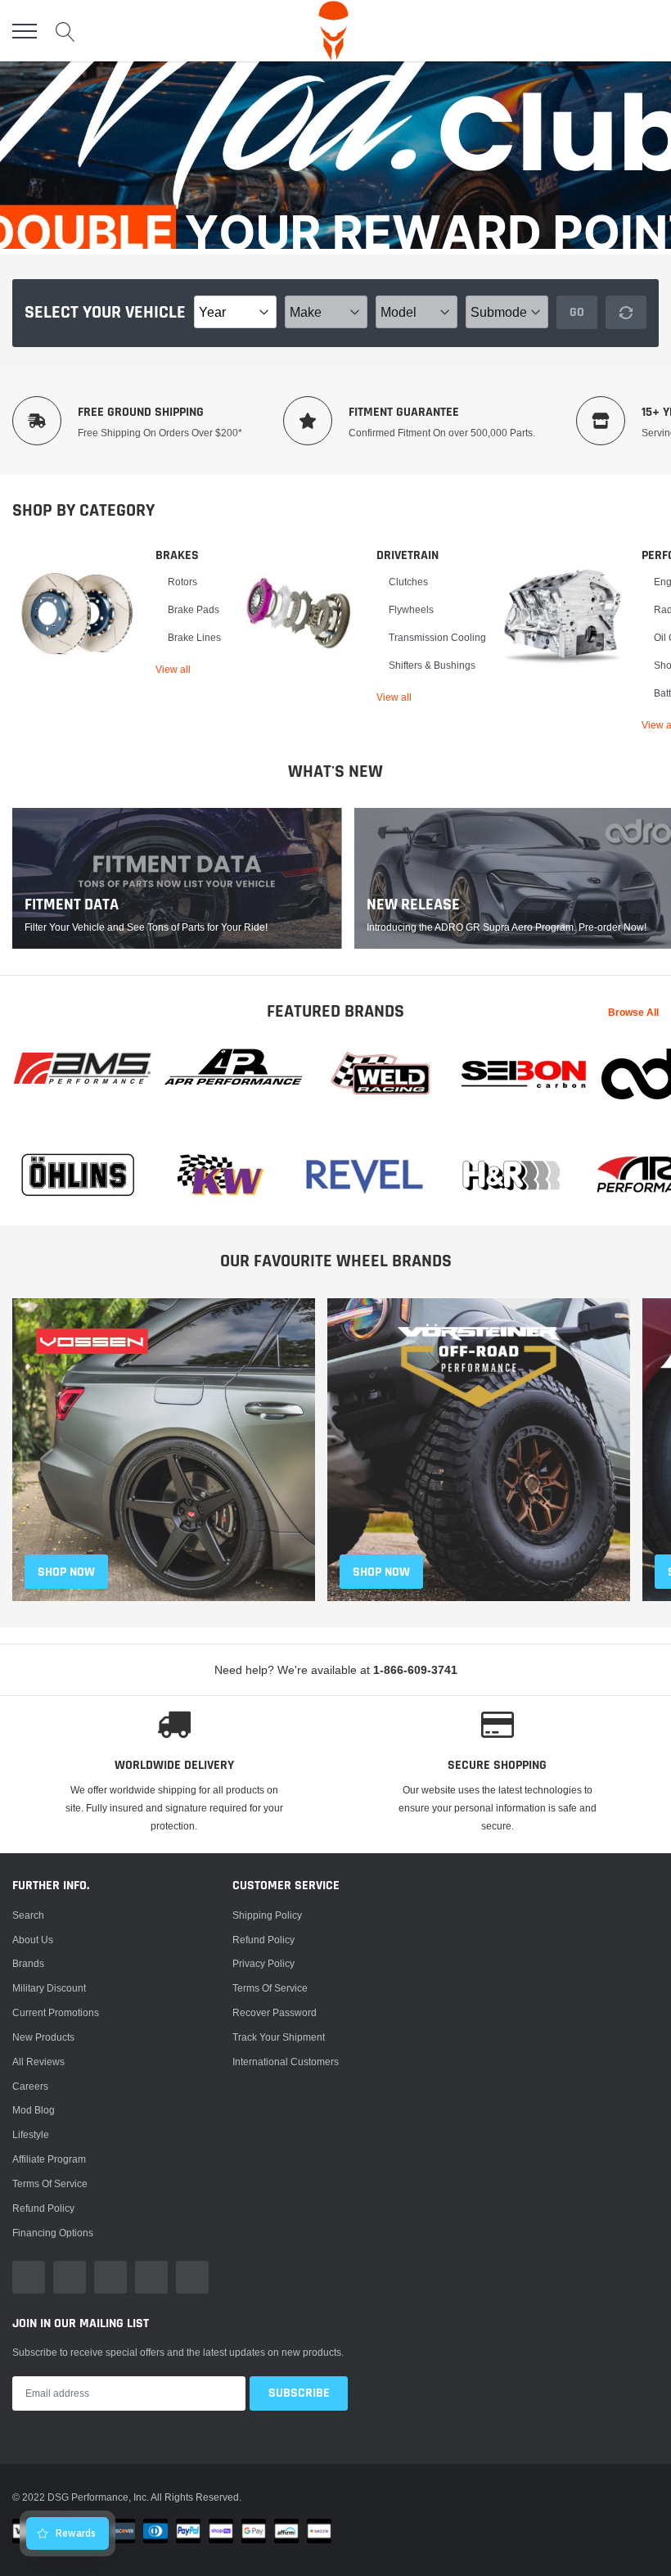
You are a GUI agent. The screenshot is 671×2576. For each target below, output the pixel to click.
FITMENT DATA (72, 905)
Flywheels (411, 609)
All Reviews (38, 2062)
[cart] (649, 31)
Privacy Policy (263, 1963)
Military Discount (49, 1988)
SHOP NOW (66, 1572)
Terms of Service (50, 2184)
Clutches (408, 582)
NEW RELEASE (413, 905)
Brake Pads (194, 609)
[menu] (25, 31)
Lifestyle (31, 2134)
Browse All (633, 1012)
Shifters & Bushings (432, 665)
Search (28, 1915)
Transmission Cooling (437, 637)
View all (173, 669)
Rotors (182, 582)
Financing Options (53, 2233)
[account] (610, 31)
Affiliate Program (49, 2159)
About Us (33, 1940)
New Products (43, 2037)
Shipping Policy (267, 1915)
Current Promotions (56, 2012)
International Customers (286, 2062)
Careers (30, 2086)
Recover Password (275, 2012)
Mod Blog (34, 2110)
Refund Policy (263, 1940)
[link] (78, 613)
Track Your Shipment (279, 2037)
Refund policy (43, 2208)
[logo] (333, 31)
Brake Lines (194, 637)
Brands (28, 1963)
